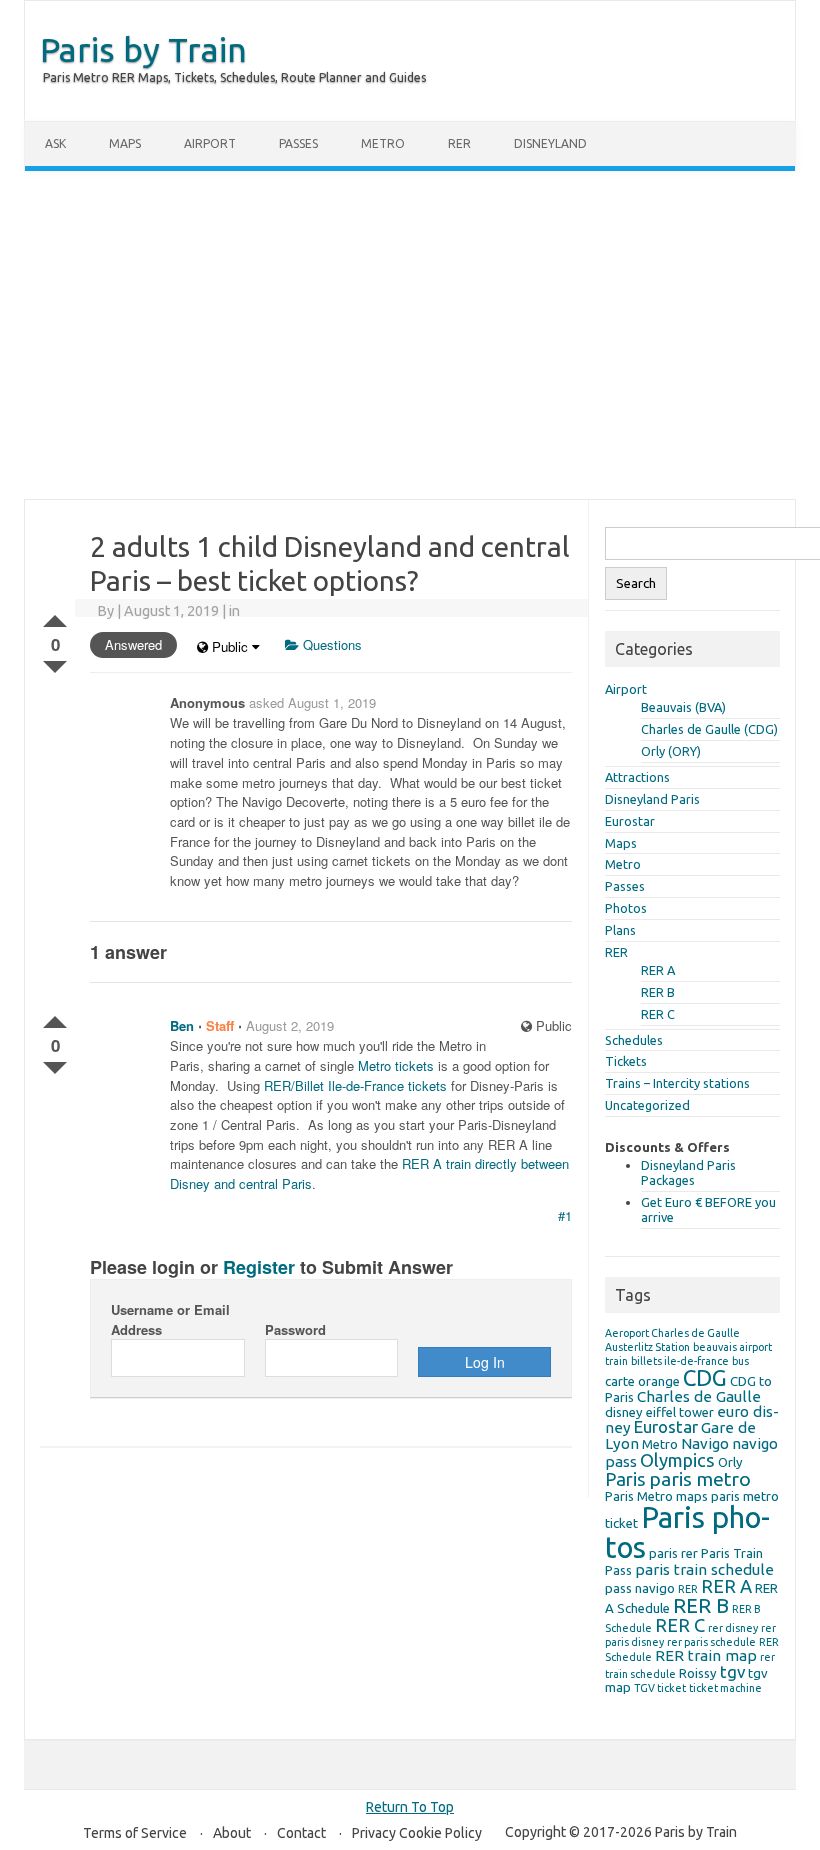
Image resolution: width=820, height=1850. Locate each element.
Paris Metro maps (656, 1496)
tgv (732, 1671)
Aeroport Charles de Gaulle (672, 1333)
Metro (383, 143)
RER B (658, 992)
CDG (705, 1377)
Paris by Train (143, 49)
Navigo (705, 1443)
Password (295, 1329)
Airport (210, 143)
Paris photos (687, 1532)
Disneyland (550, 143)
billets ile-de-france (680, 1361)
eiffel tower (680, 1412)
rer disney (733, 1628)
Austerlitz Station (647, 1347)
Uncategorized (647, 1105)
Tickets (626, 1061)
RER (459, 143)
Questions (330, 644)
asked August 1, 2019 (312, 702)
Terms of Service (135, 1833)
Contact (301, 1833)
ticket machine (725, 1688)
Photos (626, 908)
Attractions (637, 777)
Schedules (634, 1040)
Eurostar (630, 821)
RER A (658, 970)
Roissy (698, 1673)
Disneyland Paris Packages (688, 1172)
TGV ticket (660, 1688)
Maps (125, 143)
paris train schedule (704, 1569)
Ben (182, 1025)
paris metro (700, 1479)
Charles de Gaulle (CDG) (709, 729)
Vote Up (55, 617)
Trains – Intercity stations (677, 1083)
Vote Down (55, 663)
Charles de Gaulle (699, 1396)
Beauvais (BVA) (683, 707)
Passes (298, 143)
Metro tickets (396, 1065)
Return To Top (410, 1807)
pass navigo (640, 1588)
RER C (658, 1014)
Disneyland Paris (652, 799)
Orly (730, 1462)
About (232, 1833)
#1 (565, 1215)
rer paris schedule (711, 1642)
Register (259, 1267)
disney (624, 1412)
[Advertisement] (410, 335)
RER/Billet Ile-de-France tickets (355, 1085)
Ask (55, 143)
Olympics (677, 1460)
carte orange (642, 1381)
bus (740, 1361)
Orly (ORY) (671, 751)
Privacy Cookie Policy (417, 1833)
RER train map (706, 1655)
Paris (625, 1479)
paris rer (673, 1553)
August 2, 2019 (290, 1025)
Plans (620, 930)
